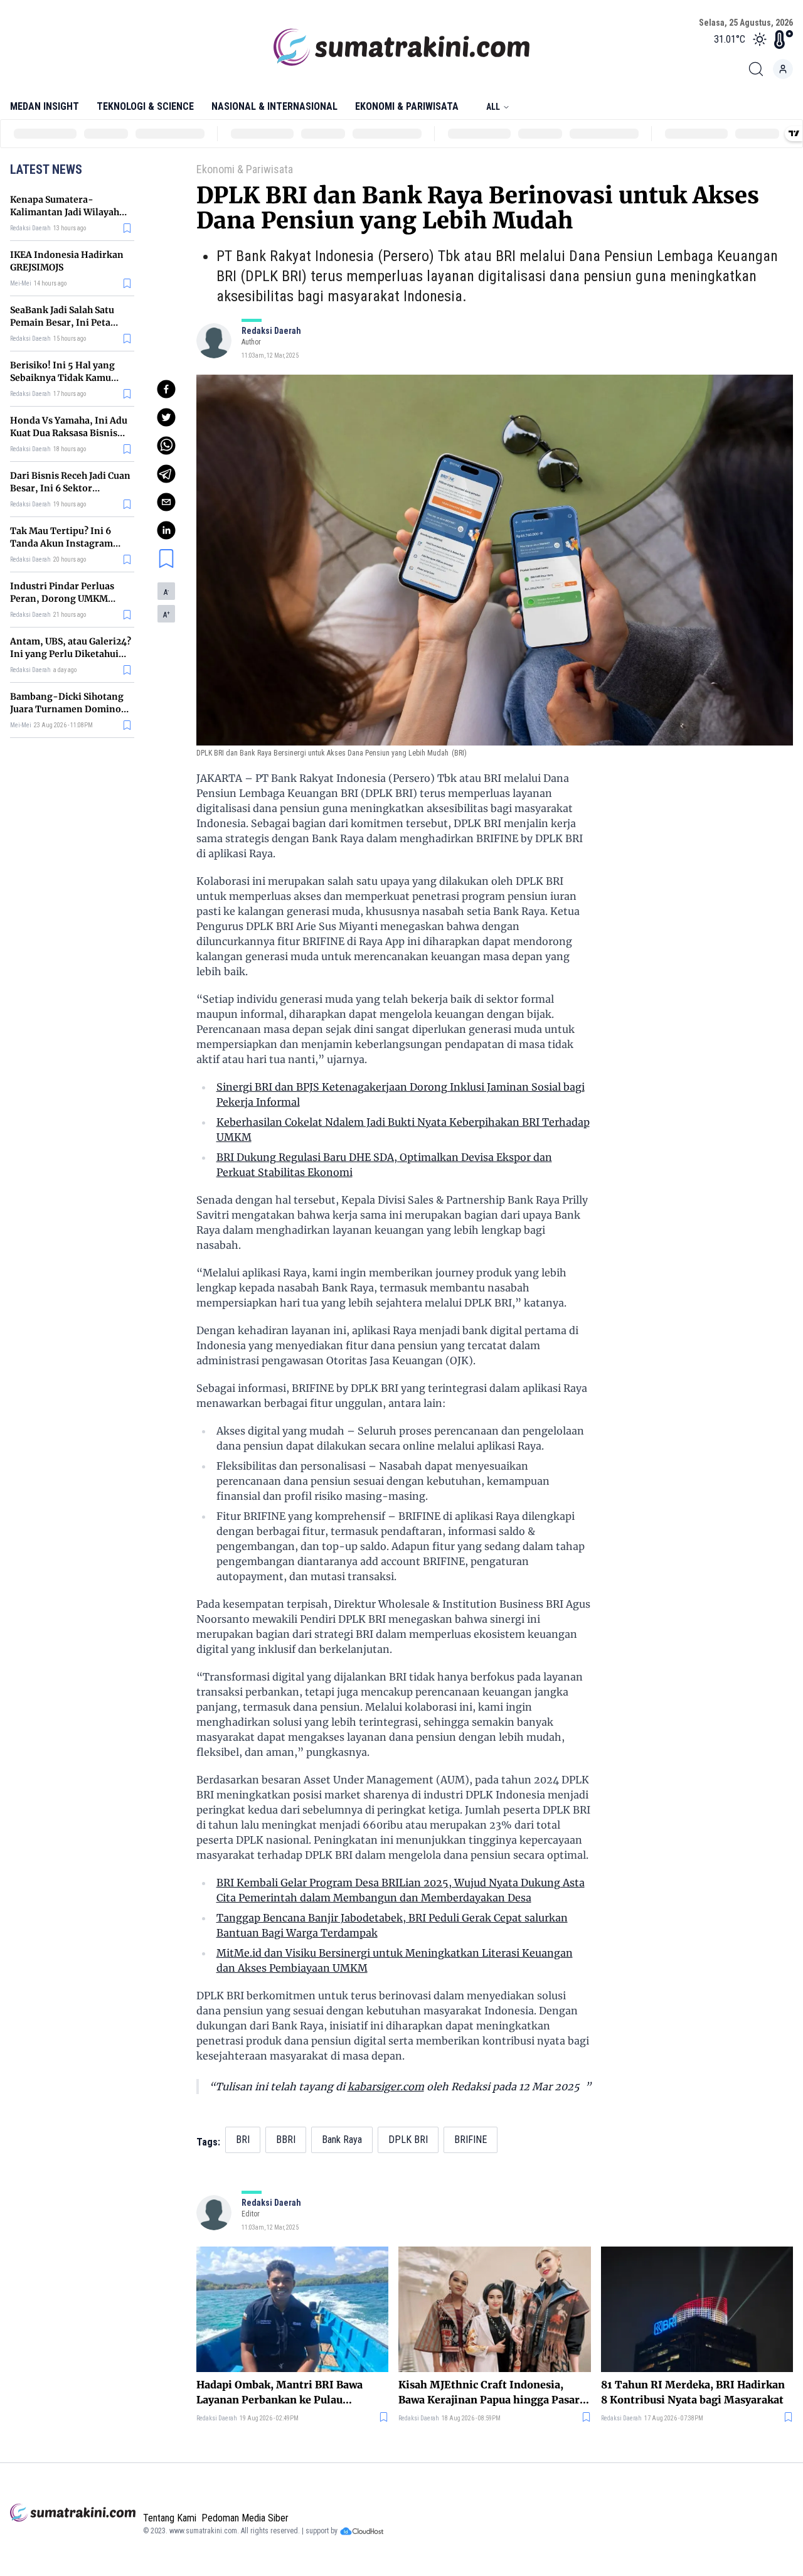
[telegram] (166, 474)
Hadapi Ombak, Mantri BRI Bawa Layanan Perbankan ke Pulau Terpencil (279, 2393)
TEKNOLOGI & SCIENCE (145, 106)
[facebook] (166, 389)
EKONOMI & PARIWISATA (407, 106)
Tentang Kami (170, 2518)
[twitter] (166, 417)
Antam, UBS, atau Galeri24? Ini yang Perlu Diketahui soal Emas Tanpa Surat (71, 654)
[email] (166, 502)
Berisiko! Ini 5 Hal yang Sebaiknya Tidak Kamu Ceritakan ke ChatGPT (62, 378)
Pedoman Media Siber (245, 2518)
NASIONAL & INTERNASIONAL (274, 106)
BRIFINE (471, 2140)
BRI (243, 2140)
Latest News (46, 169)
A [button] (166, 592)
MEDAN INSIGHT (45, 106)
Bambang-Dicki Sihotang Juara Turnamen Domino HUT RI (67, 709)
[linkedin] (166, 530)
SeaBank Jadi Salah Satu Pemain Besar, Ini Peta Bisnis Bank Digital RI (62, 323)
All (493, 107)
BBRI (286, 2140)
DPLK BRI (408, 2140)
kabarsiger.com (386, 2087)
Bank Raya (342, 2140)
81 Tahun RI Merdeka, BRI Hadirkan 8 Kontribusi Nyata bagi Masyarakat (693, 2392)
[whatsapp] (166, 446)
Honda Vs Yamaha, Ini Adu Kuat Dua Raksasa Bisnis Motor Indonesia (69, 433)
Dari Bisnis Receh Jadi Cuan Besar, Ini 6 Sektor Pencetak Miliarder (70, 488)
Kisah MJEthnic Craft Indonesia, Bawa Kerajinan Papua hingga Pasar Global (489, 2393)
